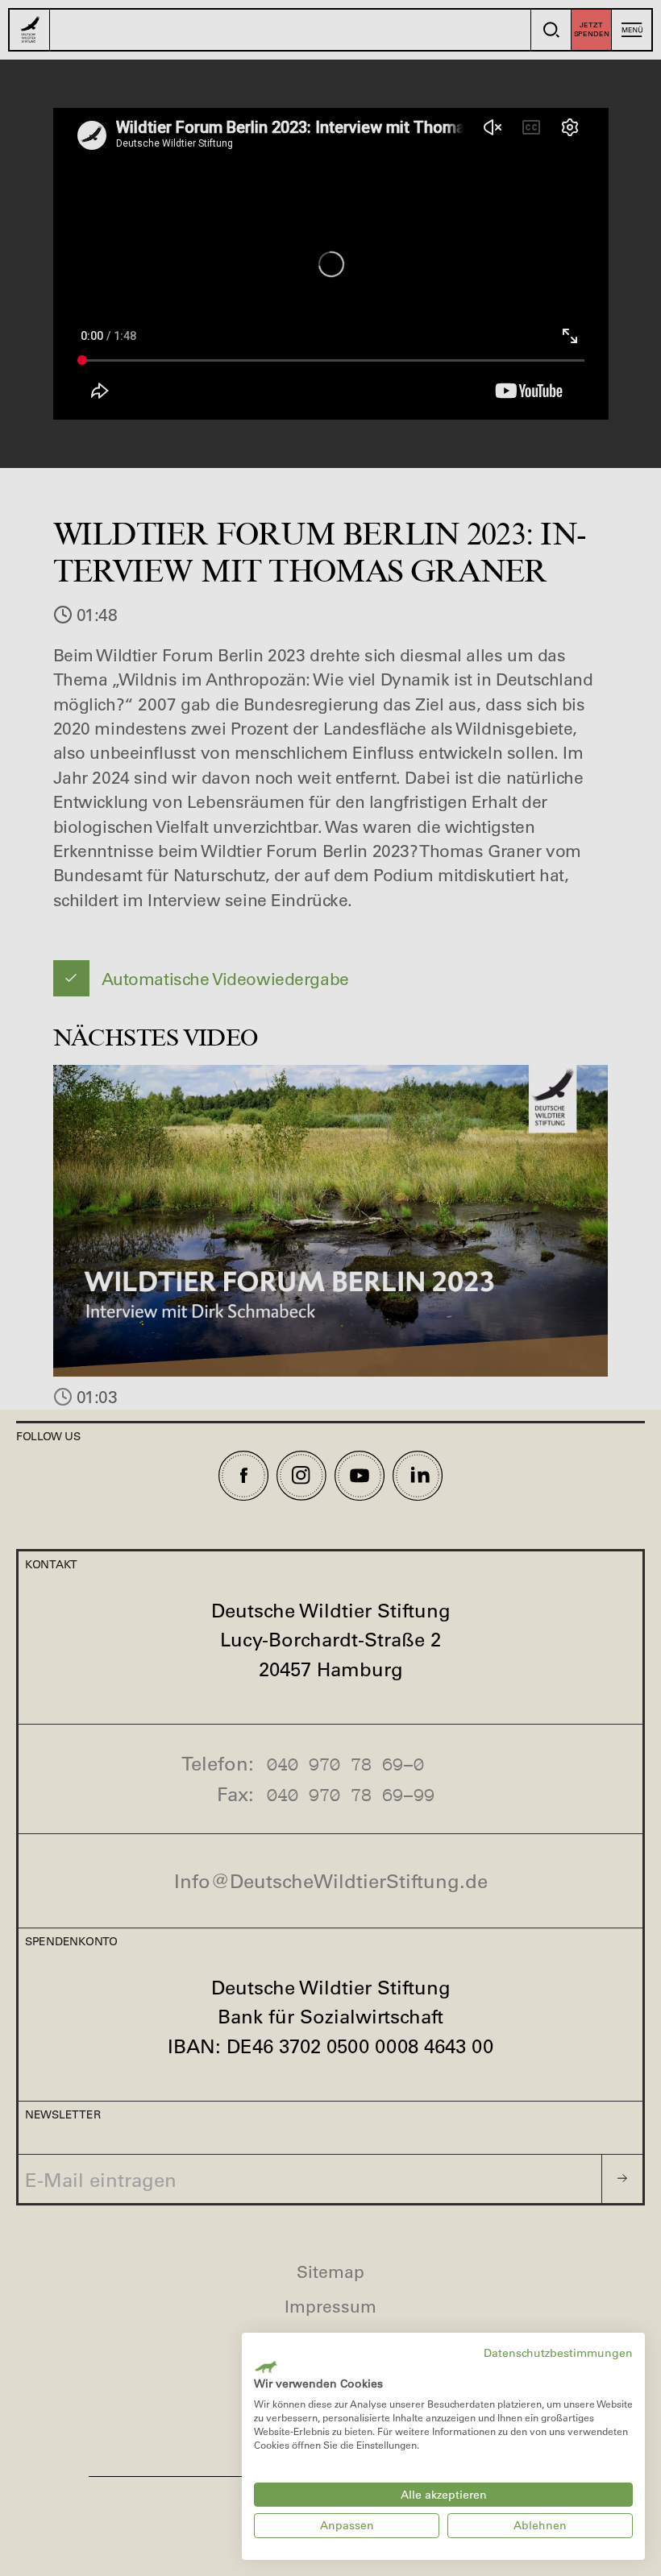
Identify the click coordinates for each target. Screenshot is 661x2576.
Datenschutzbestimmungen (558, 2353)
